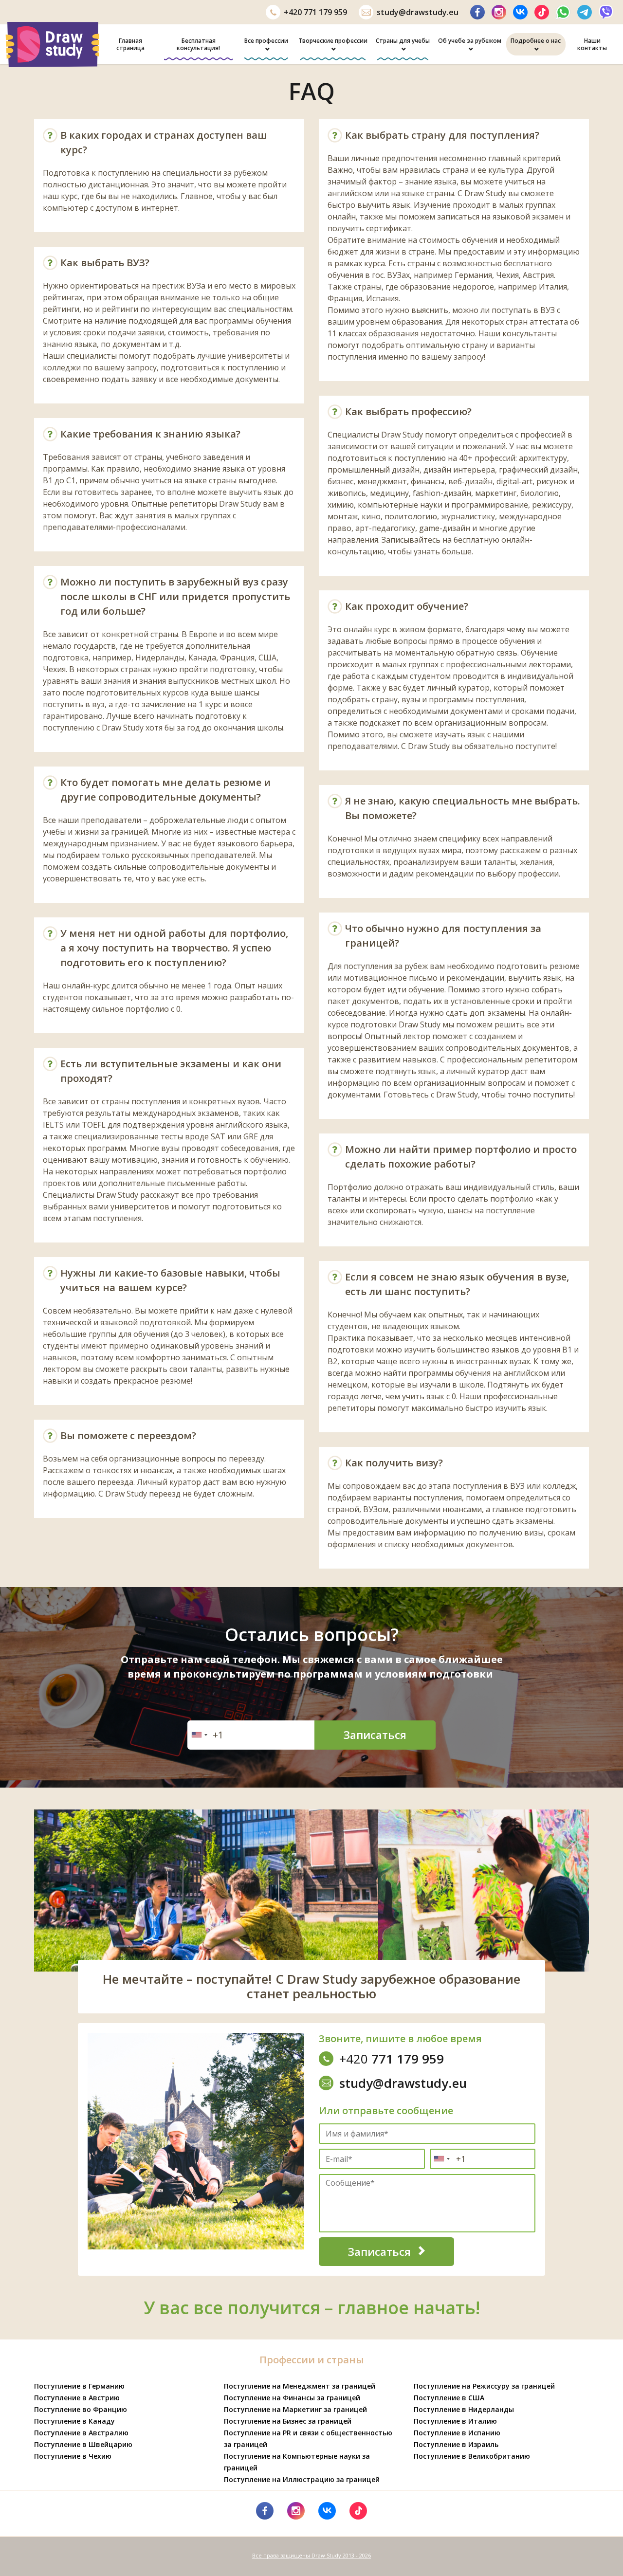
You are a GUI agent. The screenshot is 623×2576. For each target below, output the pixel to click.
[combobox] (199, 1735)
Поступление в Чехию (73, 2456)
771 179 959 (315, 12)
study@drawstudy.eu (418, 12)
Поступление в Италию (455, 2421)
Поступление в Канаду (74, 2421)
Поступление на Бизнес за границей (288, 2421)
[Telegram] (585, 12)
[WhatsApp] (563, 12)
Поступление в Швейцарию (83, 2444)
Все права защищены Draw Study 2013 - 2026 (311, 2555)
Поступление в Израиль (456, 2444)
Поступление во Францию (81, 2409)
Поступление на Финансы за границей (292, 2398)
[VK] (520, 12)
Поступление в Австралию (81, 2433)
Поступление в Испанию (457, 2433)
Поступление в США (449, 2398)
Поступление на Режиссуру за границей (484, 2386)
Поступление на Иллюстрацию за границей (302, 2479)
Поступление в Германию (79, 2386)
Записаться (375, 1735)
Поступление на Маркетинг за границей (295, 2409)
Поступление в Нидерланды (464, 2409)
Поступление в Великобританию (472, 2456)
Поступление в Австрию (77, 2398)
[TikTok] (542, 12)
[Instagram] (499, 12)
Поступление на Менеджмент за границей (300, 2386)
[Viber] (606, 12)
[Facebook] (477, 12)
